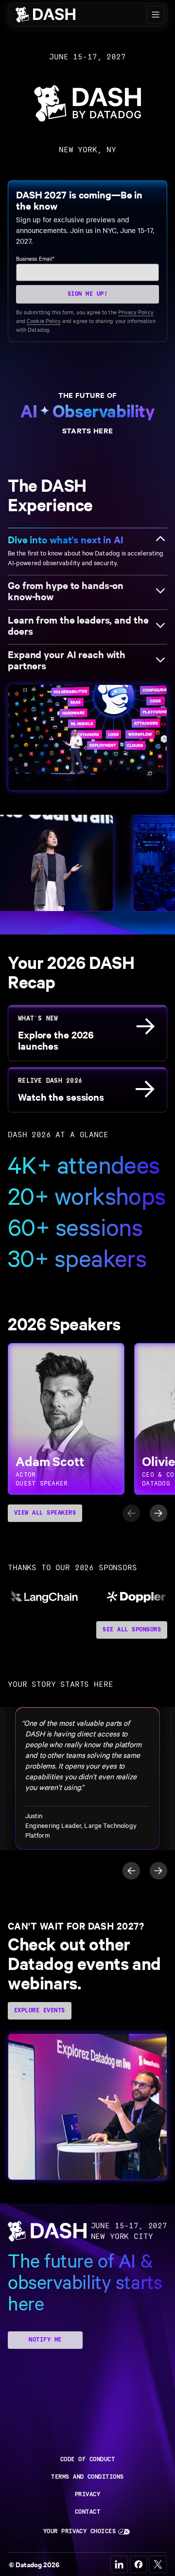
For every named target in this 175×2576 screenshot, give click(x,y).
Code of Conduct (87, 2460)
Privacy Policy (136, 312)
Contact (87, 2512)
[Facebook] (139, 2564)
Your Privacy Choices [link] (80, 2531)
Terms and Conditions (87, 2477)
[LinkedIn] (119, 2564)
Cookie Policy (44, 321)
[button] (156, 15)
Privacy (87, 2495)
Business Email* (35, 258)
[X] (158, 2564)
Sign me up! (87, 294)
